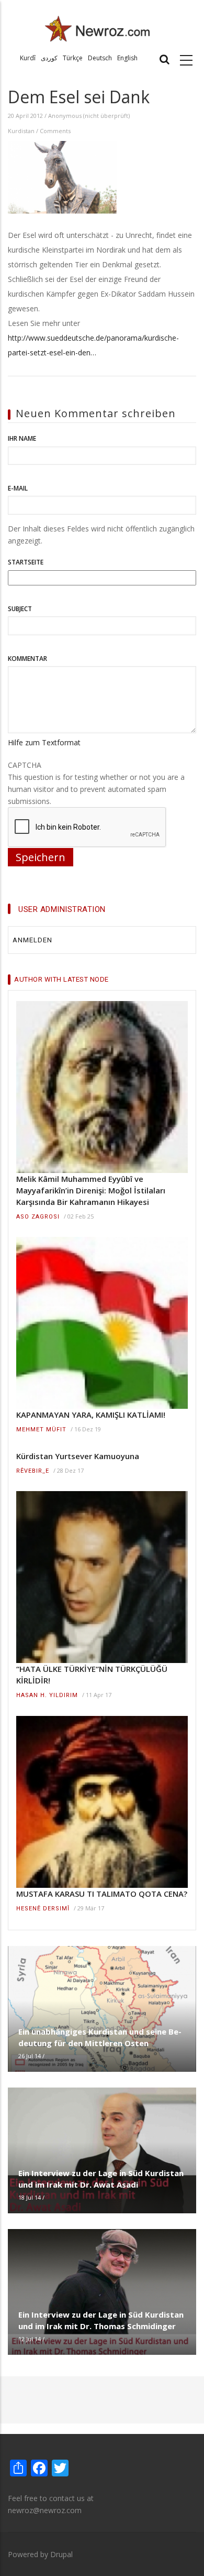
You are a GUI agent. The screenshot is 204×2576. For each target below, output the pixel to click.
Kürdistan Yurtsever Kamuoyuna (78, 1456)
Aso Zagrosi (38, 1217)
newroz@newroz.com (45, 2510)
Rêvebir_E (33, 1471)
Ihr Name (22, 438)
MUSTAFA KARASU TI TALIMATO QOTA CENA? (102, 1894)
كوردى (49, 58)
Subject (20, 609)
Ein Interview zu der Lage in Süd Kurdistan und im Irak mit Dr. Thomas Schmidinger (101, 2320)
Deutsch (100, 58)
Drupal (61, 2554)
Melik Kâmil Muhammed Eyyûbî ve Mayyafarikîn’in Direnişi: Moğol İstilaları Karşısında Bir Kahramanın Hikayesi (91, 1190)
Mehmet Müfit (41, 1430)
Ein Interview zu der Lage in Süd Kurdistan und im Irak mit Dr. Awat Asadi (101, 2179)
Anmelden (32, 940)
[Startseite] (98, 28)
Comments (55, 131)
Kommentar (27, 659)
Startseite (26, 562)
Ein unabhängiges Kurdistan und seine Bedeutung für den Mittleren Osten (100, 2037)
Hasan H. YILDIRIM (47, 1695)
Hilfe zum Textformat (44, 742)
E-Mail (18, 488)
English (127, 58)
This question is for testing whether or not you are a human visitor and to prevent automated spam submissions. (96, 783)
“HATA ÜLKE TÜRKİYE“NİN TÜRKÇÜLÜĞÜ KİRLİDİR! (92, 1675)
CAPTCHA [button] (25, 765)
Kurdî (28, 58)
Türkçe (73, 58)
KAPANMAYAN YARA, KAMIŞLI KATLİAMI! (91, 1415)
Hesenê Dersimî (43, 1909)
